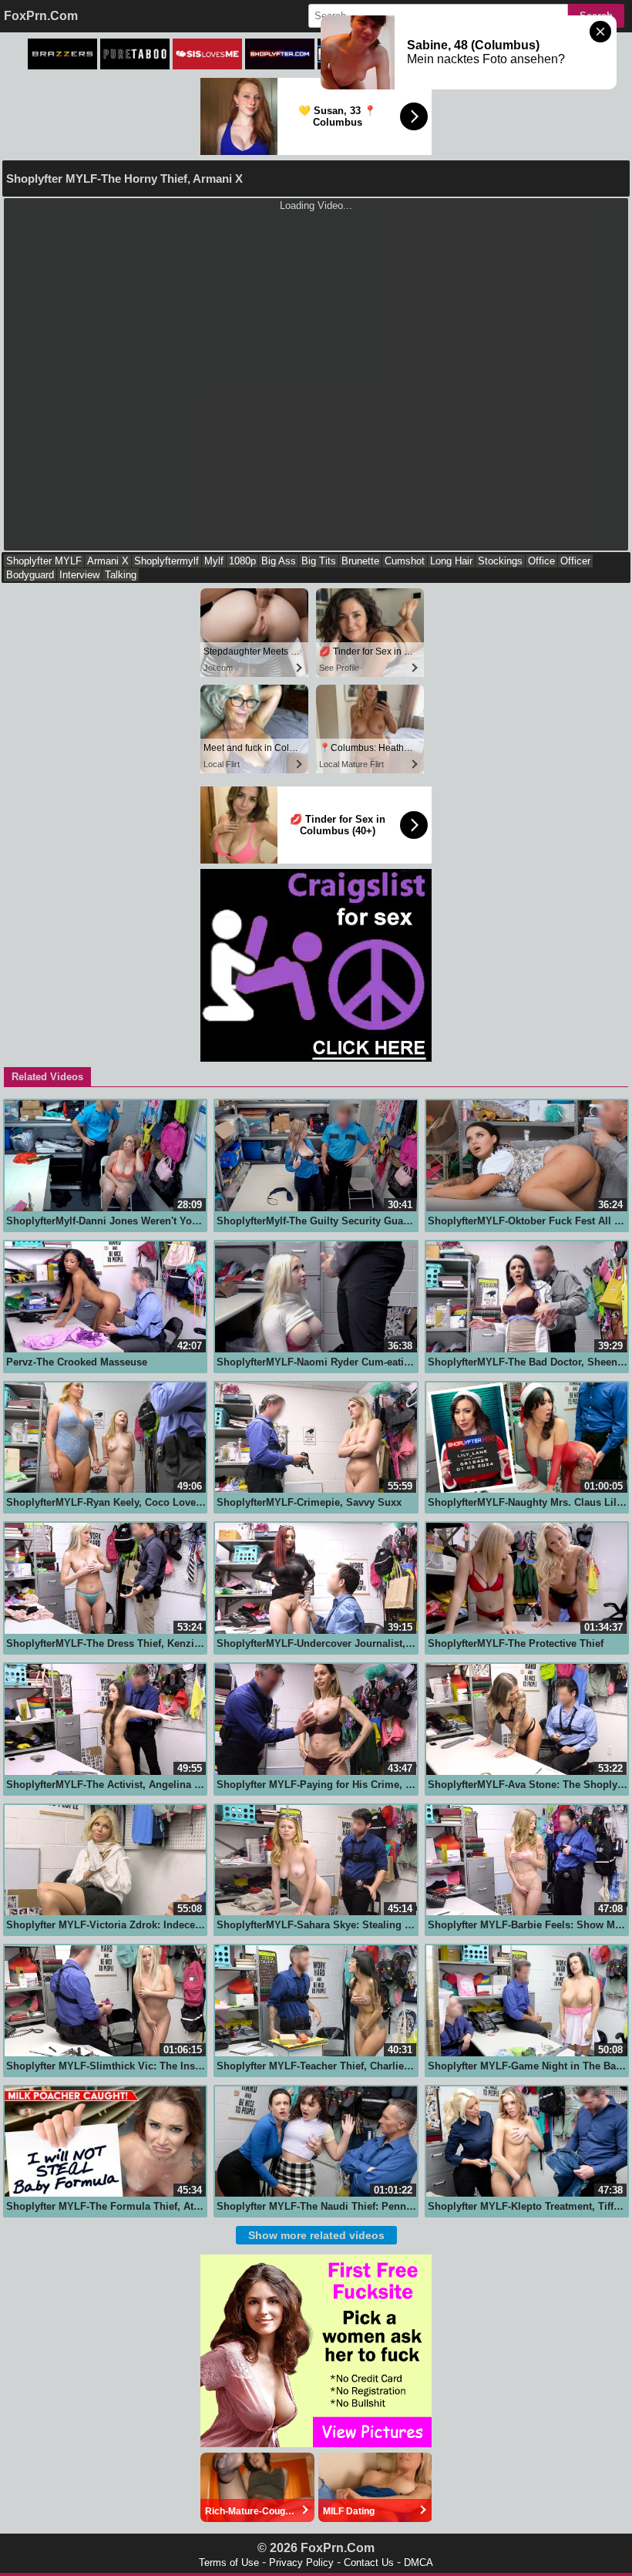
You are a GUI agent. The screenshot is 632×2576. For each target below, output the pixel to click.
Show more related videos (316, 2235)
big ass (279, 561)
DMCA (419, 2563)
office (541, 561)
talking (121, 575)
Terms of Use (229, 2563)
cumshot (405, 561)
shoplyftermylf (166, 561)
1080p (242, 561)
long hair (451, 561)
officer (575, 561)
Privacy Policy (301, 2563)
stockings (500, 561)
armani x (108, 561)
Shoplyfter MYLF (44, 561)
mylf (214, 561)
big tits (319, 561)
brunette (360, 561)
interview (79, 575)
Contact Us (369, 2563)
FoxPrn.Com (41, 16)
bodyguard (30, 575)
